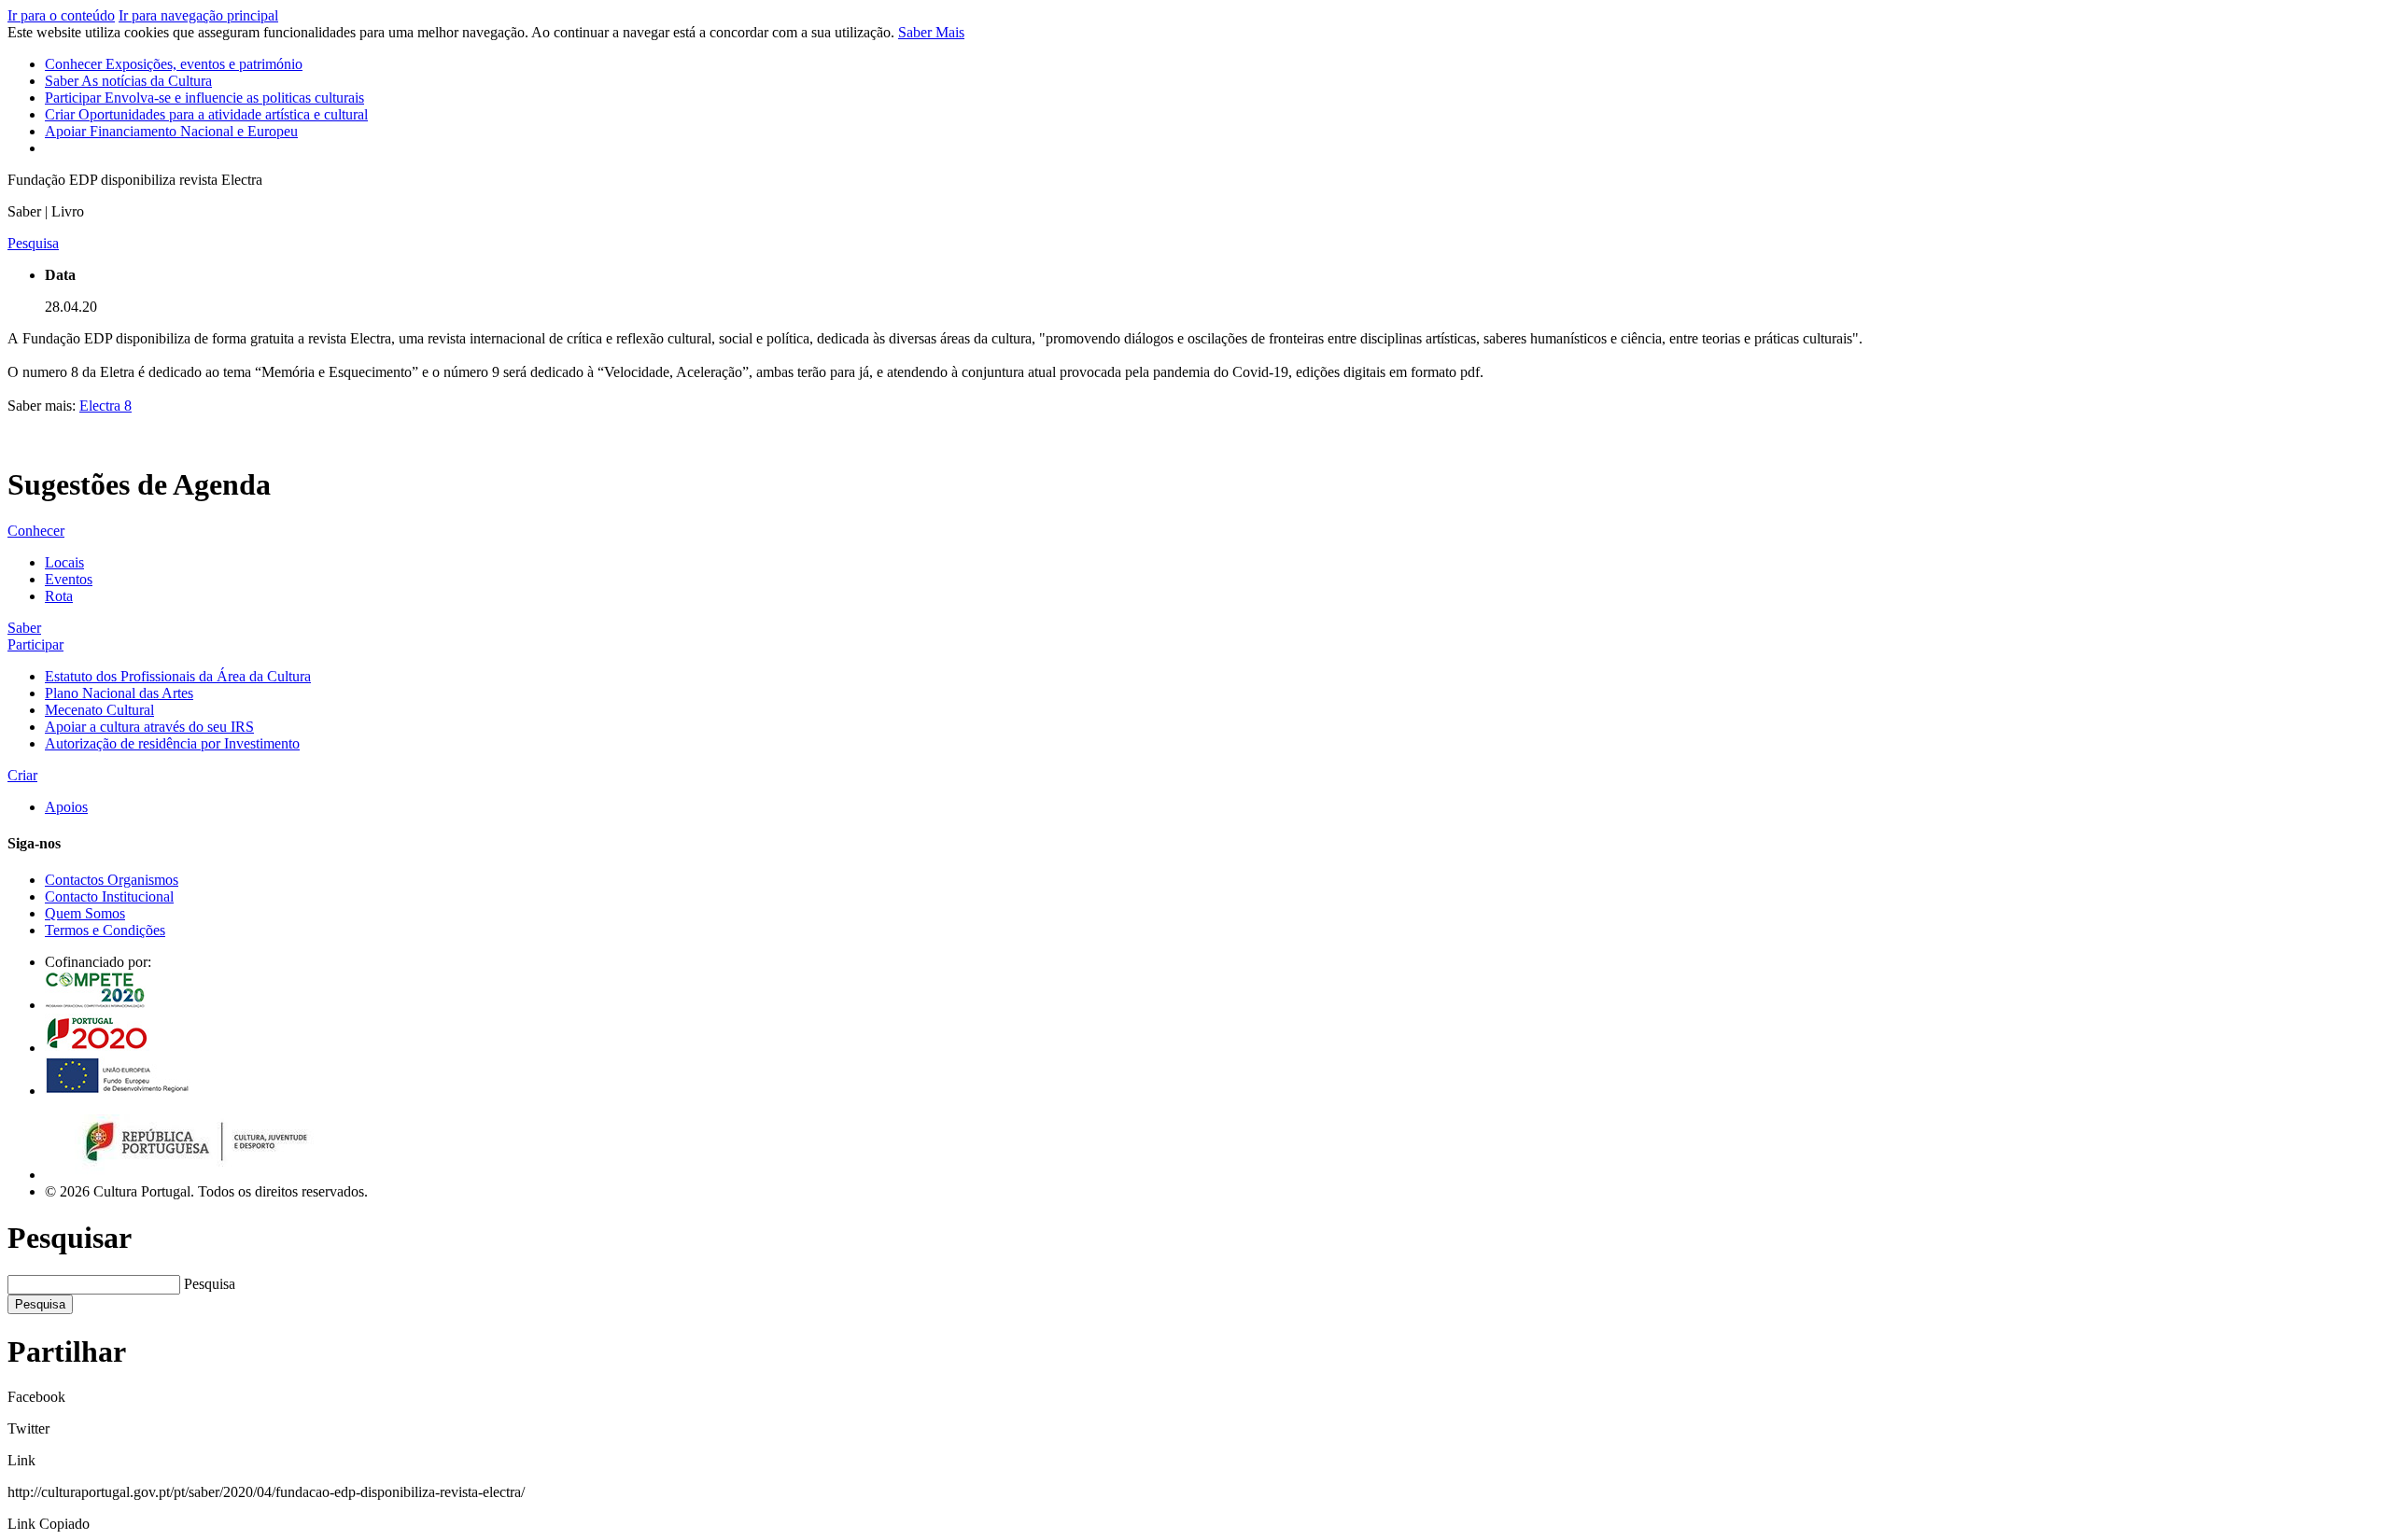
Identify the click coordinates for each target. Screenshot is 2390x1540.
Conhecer (174, 64)
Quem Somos (85, 913)
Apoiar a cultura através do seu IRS (149, 727)
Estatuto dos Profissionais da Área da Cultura (178, 676)
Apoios (66, 807)
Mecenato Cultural (99, 710)
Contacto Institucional (109, 896)
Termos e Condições (105, 930)
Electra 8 (105, 406)
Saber (128, 81)
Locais (64, 562)
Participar (204, 98)
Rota (59, 596)
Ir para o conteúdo (61, 15)
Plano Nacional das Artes (119, 693)
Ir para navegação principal (198, 15)
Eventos (69, 579)
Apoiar (171, 131)
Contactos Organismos (112, 880)
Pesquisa (210, 1284)
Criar (206, 114)
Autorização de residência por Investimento (172, 743)
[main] (1195, 337)
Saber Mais (931, 32)
